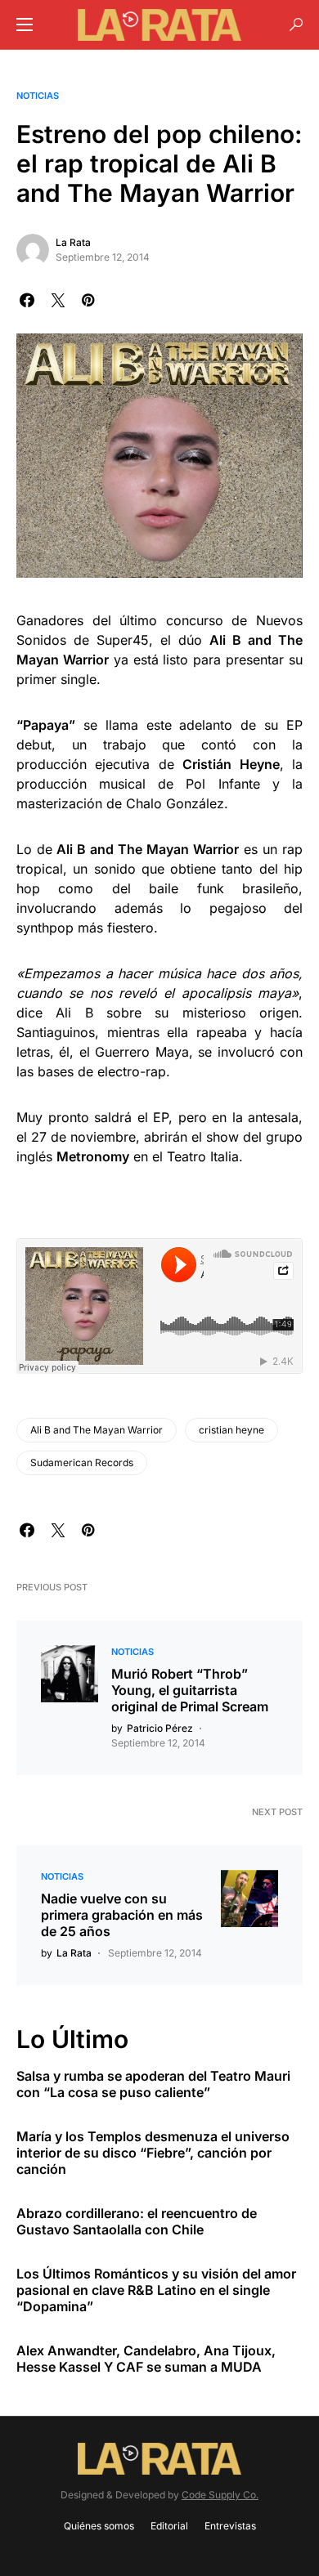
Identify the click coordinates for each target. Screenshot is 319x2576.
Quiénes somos (99, 2526)
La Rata (73, 242)
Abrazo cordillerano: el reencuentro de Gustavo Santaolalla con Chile (137, 2221)
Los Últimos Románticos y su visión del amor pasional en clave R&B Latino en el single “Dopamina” (156, 2290)
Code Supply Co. (220, 2495)
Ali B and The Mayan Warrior (97, 1430)
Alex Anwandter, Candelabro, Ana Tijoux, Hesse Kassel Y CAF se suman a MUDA (146, 2359)
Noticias (38, 96)
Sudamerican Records (82, 1462)
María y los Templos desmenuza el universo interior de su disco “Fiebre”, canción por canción (153, 2153)
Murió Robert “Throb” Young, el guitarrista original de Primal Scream (190, 1690)
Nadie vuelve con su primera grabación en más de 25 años (122, 1915)
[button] (25, 25)
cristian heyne (231, 1430)
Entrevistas (230, 2526)
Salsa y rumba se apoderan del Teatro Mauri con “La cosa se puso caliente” (153, 2084)
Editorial (169, 2526)
